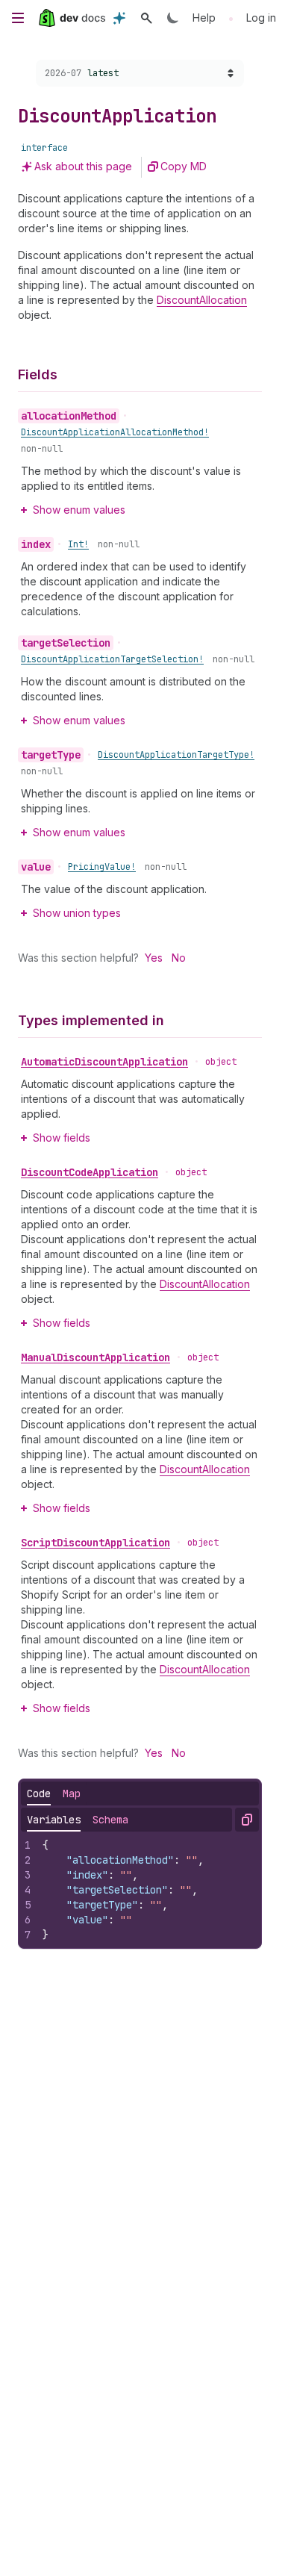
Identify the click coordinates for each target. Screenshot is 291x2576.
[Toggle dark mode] (173, 18)
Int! (78, 544)
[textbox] (147, 1890)
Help (204, 18)
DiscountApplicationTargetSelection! (112, 659)
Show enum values (79, 510)
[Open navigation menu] (18, 18)
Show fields (62, 1138)
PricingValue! (102, 867)
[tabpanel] (140, 1890)
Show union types (77, 913)
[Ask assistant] (119, 18)
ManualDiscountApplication (96, 1357)
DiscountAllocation (202, 300)
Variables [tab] (54, 1820)
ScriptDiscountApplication (96, 1543)
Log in (261, 18)
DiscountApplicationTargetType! (176, 755)
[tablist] (54, 1793)
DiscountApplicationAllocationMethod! (115, 432)
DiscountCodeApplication (90, 1172)
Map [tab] (72, 1793)
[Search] (146, 18)
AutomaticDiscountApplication (104, 1062)
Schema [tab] (110, 1820)
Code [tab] (39, 1793)
